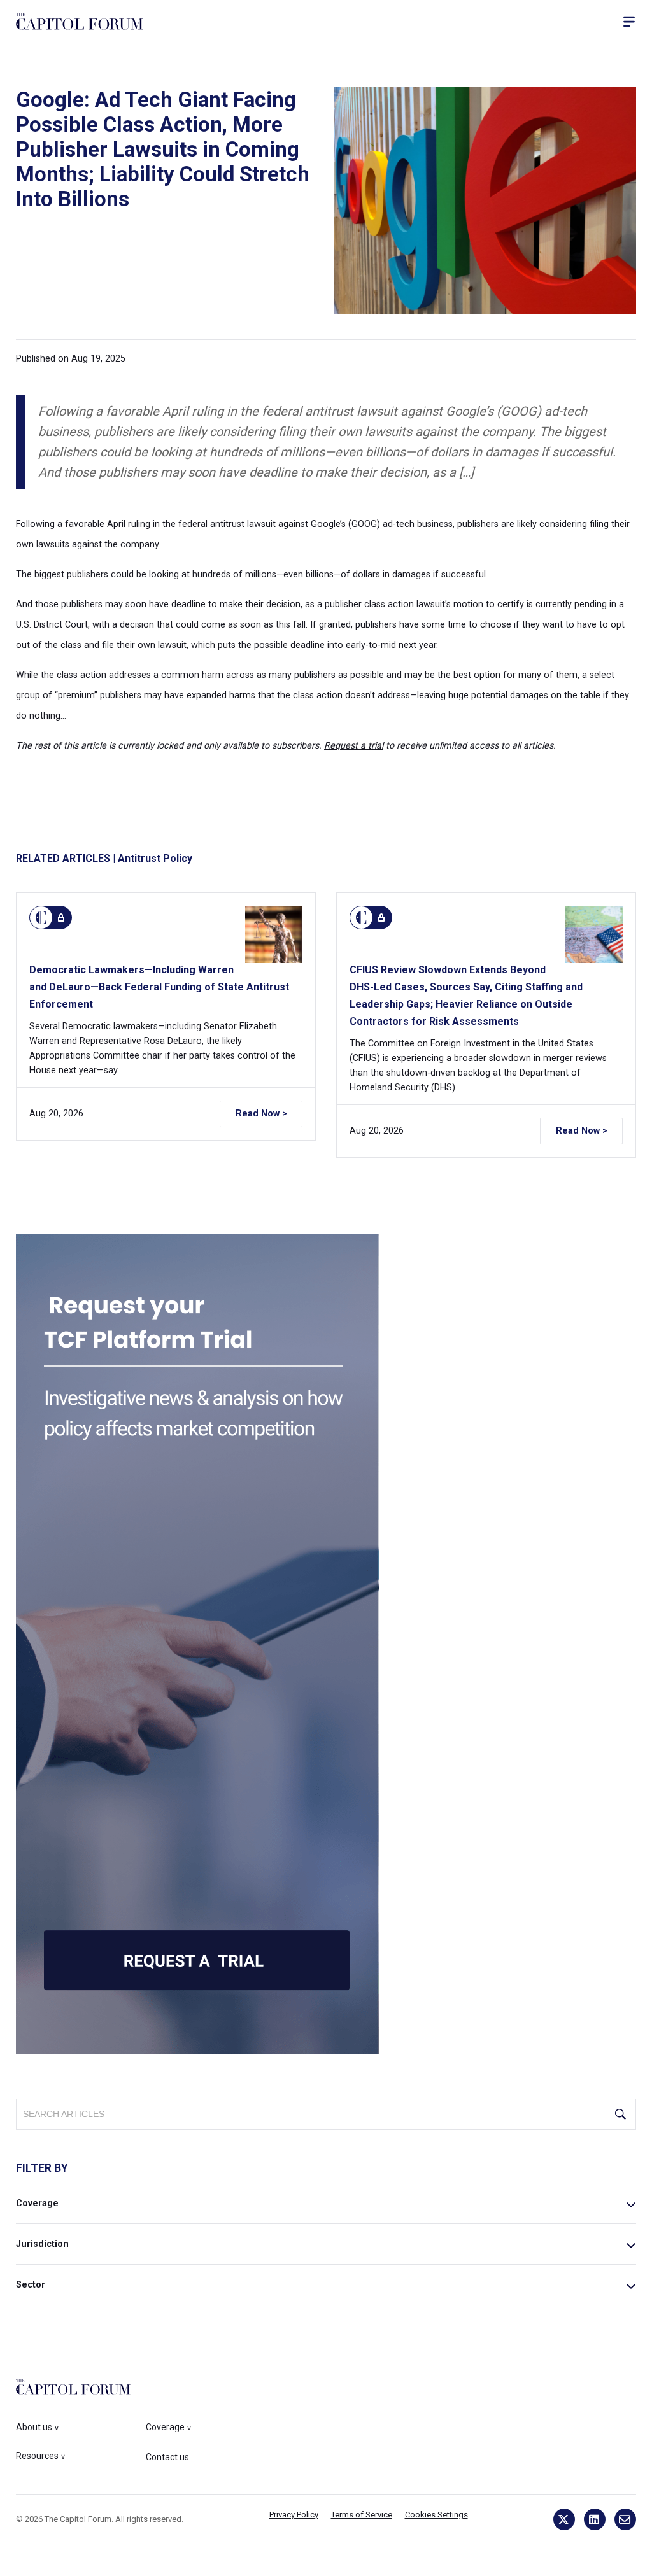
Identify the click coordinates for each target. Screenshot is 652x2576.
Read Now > (261, 1114)
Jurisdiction (42, 2244)
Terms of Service (362, 2515)
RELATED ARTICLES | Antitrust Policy (104, 858)
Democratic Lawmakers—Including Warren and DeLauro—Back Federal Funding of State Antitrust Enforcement (159, 987)
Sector (31, 2285)
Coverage (37, 2203)
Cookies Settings (436, 2515)
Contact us (167, 2457)
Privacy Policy (294, 2515)
